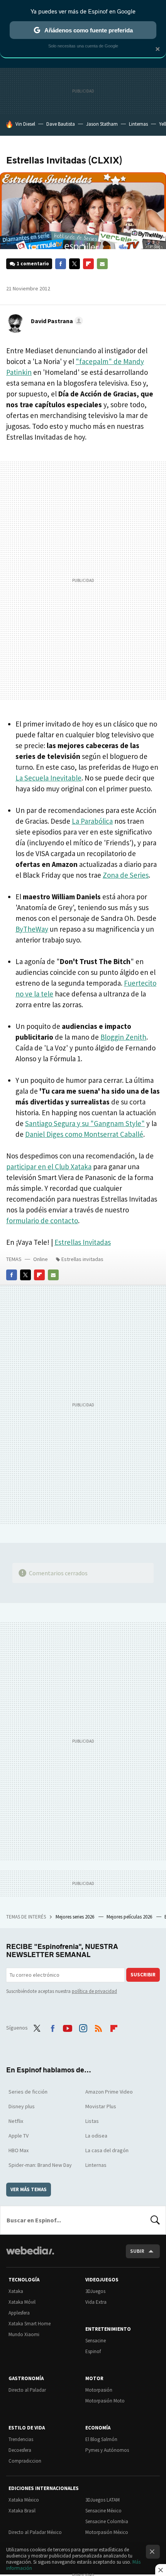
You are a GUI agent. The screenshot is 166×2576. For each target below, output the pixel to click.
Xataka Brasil (22, 2511)
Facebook (61, 264)
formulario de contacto (42, 1221)
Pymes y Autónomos (107, 2450)
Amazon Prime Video (109, 2092)
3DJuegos (95, 2291)
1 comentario (33, 264)
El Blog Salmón (101, 2439)
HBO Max (19, 2150)
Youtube (68, 2027)
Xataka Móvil (22, 2302)
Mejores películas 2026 (130, 1917)
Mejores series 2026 (75, 1917)
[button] (56, 321)
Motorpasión (99, 2390)
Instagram (83, 2027)
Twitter (75, 264)
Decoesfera (20, 2450)
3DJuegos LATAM (102, 2500)
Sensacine (96, 2341)
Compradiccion (25, 2461)
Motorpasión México (107, 2532)
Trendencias (21, 2439)
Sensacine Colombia (107, 2521)
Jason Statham (102, 124)
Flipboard (88, 264)
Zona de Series (126, 875)
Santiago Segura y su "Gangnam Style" (85, 1123)
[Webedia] (30, 2256)
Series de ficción (28, 2092)
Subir (137, 2251)
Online (41, 1259)
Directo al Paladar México (35, 2532)
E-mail (102, 264)
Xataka (16, 2291)
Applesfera (19, 2313)
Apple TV (19, 2136)
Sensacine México (103, 2511)
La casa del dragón (107, 2150)
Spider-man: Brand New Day (40, 2165)
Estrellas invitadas (82, 1259)
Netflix (16, 2121)
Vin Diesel (25, 124)
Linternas (138, 124)
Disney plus (22, 2106)
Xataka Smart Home (30, 2324)
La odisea (96, 2136)
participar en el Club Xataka (49, 1167)
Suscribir (143, 1975)
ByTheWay (32, 929)
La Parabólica (92, 821)
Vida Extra (96, 2302)
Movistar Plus (101, 2106)
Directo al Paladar (27, 2390)
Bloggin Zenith (123, 1037)
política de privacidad (94, 1991)
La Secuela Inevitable (48, 778)
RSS (98, 2027)
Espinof (93, 2351)
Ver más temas (29, 2189)
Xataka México (24, 2500)
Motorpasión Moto (105, 2401)
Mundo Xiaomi (24, 2334)
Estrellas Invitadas (83, 1242)
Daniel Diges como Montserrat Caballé (84, 1134)
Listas (92, 2121)
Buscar (155, 2220)
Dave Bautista (61, 124)
